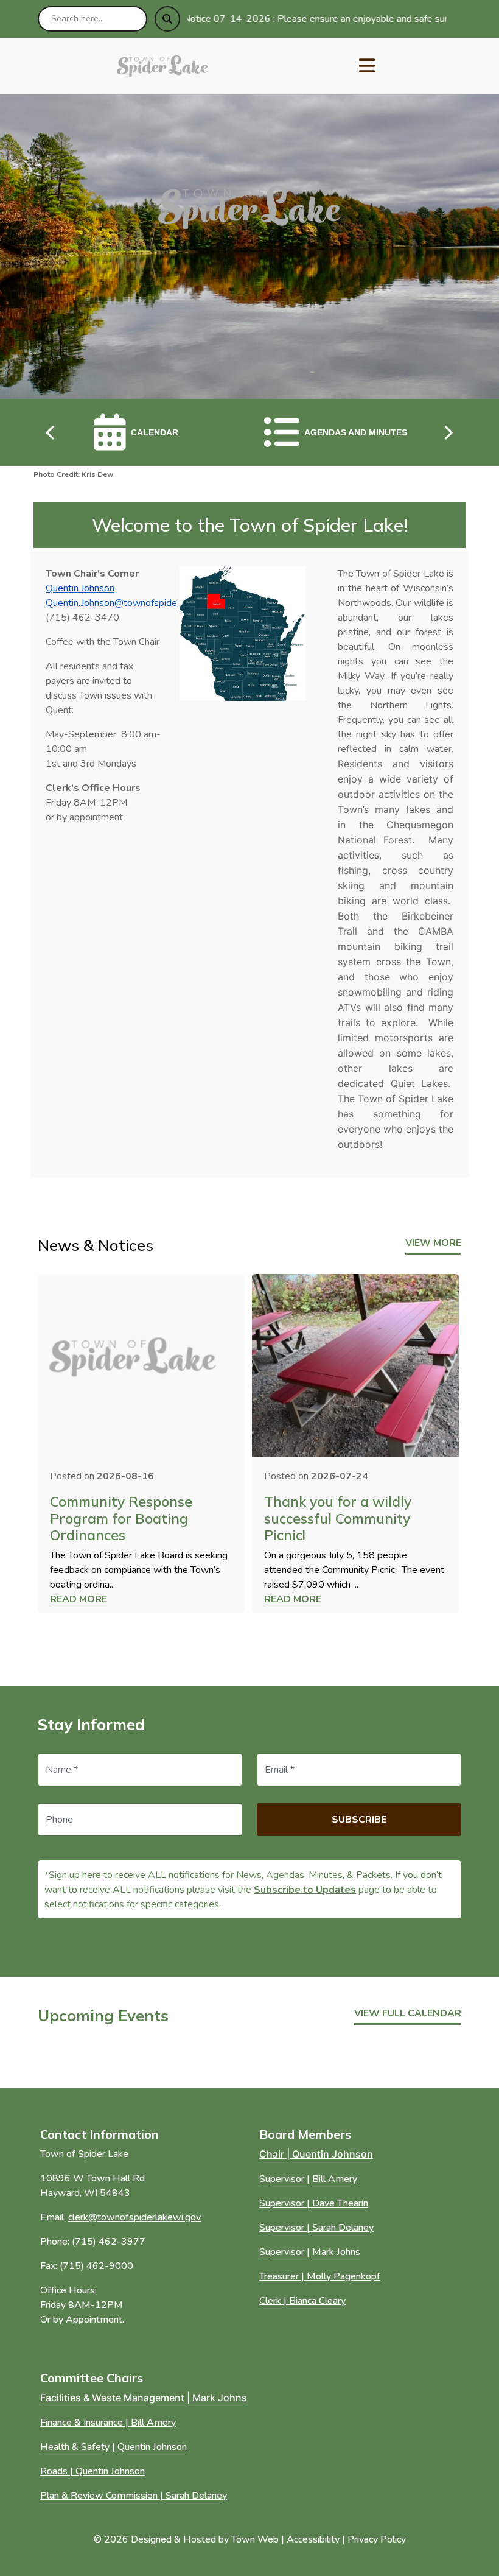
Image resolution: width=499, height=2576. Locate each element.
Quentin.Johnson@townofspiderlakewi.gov (135, 603)
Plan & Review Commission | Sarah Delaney (134, 2496)
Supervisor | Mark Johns (310, 2252)
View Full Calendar (408, 2013)
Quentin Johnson (80, 588)
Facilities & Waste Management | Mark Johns (144, 2398)
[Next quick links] (448, 432)
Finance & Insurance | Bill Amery (108, 2423)
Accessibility (313, 2539)
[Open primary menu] (367, 66)
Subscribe (359, 1820)
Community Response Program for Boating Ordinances (121, 1518)
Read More (79, 1599)
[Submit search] (167, 19)
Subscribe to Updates (305, 1890)
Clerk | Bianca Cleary (302, 2301)
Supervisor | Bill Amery (308, 2179)
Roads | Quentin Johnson (92, 2471)
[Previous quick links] (51, 432)
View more (433, 1243)
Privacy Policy (377, 2539)
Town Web (255, 2539)
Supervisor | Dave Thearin (314, 2203)
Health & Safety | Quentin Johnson (113, 2447)
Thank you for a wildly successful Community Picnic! (338, 1518)
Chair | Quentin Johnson (316, 2154)
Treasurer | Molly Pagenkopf (320, 2276)
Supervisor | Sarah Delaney (316, 2228)
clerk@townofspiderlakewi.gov (134, 2217)
